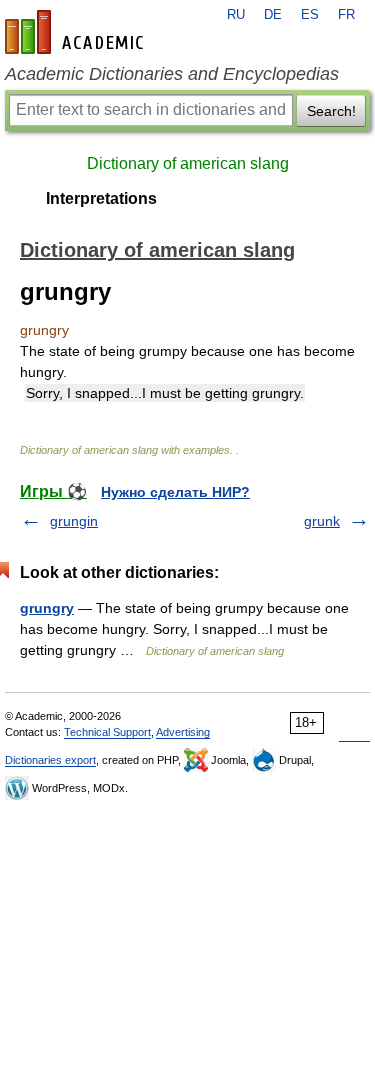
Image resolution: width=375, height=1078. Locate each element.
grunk (322, 521)
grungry (47, 608)
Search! (331, 111)
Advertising (183, 732)
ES (310, 15)
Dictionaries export (50, 760)
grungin (74, 521)
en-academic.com (77, 32)
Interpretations (101, 198)
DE (273, 15)
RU (236, 15)
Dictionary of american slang (188, 163)
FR (346, 15)
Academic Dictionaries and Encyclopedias (172, 74)
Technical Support (107, 732)
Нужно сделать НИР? (175, 492)
